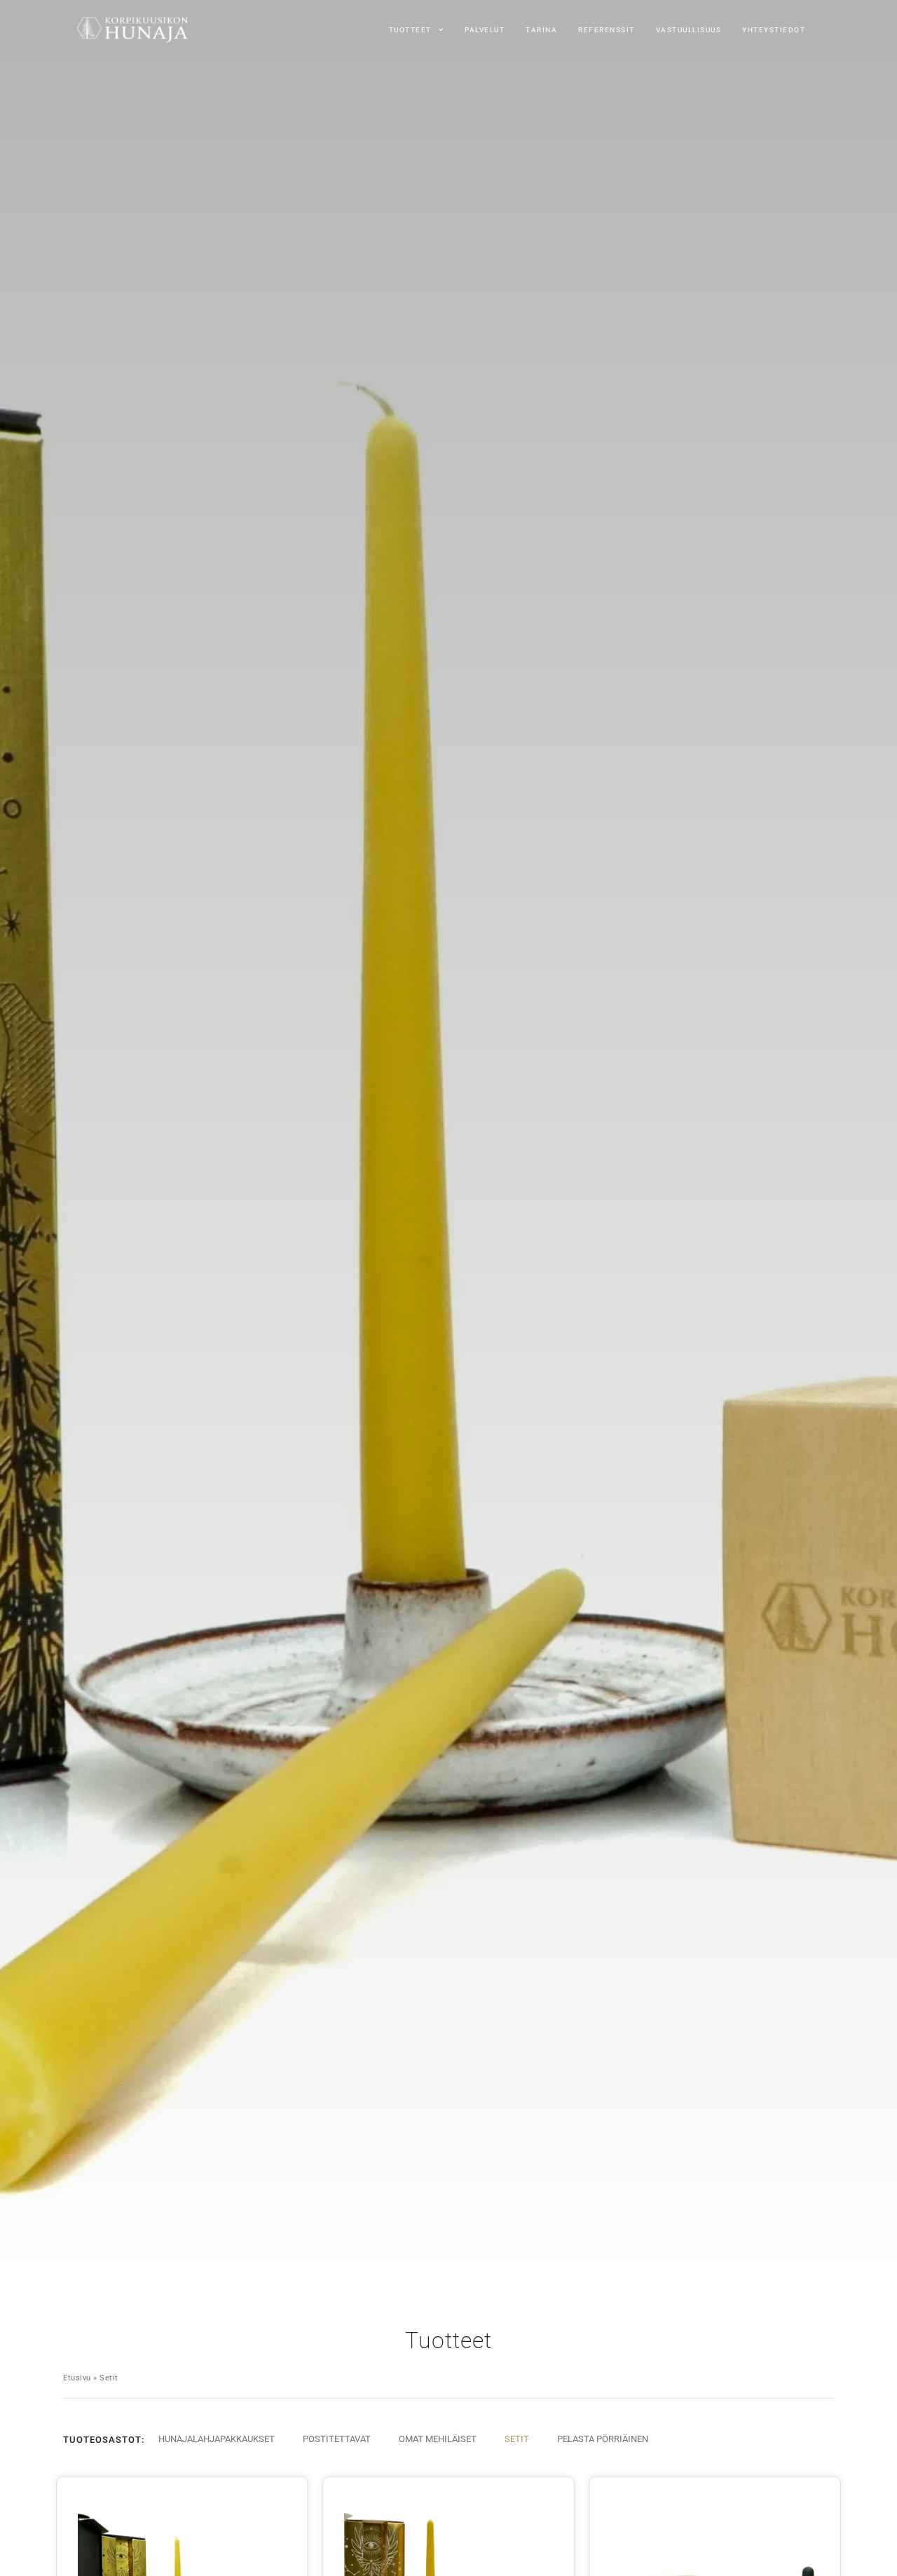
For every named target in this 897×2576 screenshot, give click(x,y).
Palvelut (485, 30)
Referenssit (607, 30)
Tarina (541, 30)
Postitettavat (337, 2439)
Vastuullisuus (689, 30)
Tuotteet (410, 30)
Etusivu (77, 2378)
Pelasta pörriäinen (603, 2439)
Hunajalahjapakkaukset (217, 2439)
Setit (517, 2439)
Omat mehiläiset (438, 2439)
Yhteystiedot (774, 30)
